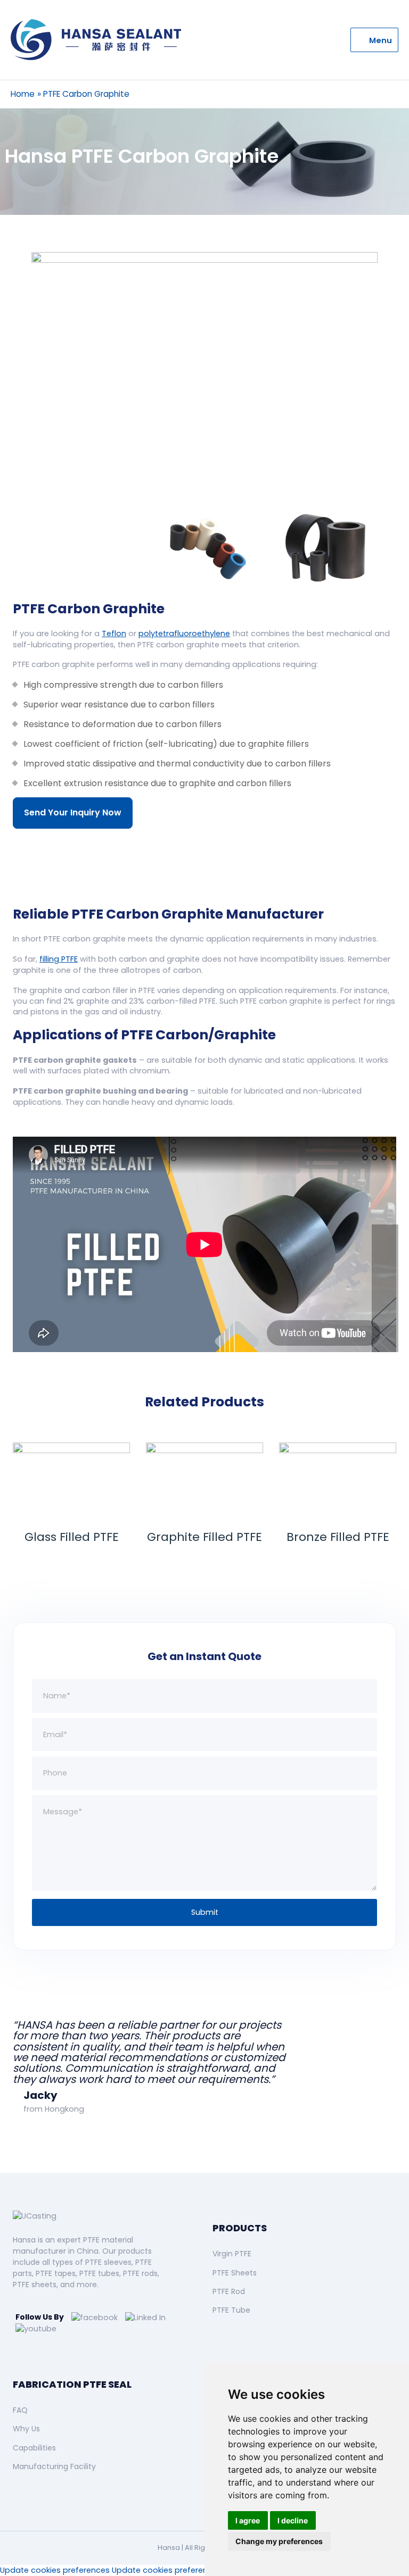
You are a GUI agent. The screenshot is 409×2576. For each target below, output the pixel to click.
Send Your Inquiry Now (73, 812)
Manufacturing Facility (54, 2466)
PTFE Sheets (235, 2273)
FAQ (20, 2410)
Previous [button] (19, 547)
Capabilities (34, 2448)
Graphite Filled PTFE (204, 1537)
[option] (204, 372)
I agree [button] (248, 2520)
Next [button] (390, 547)
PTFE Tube (231, 2310)
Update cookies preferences (55, 2570)
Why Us (26, 2429)
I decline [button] (293, 2520)
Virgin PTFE (232, 2254)
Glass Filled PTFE (72, 1537)
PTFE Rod (229, 2291)
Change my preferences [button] (279, 2541)
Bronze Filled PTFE (338, 1537)
